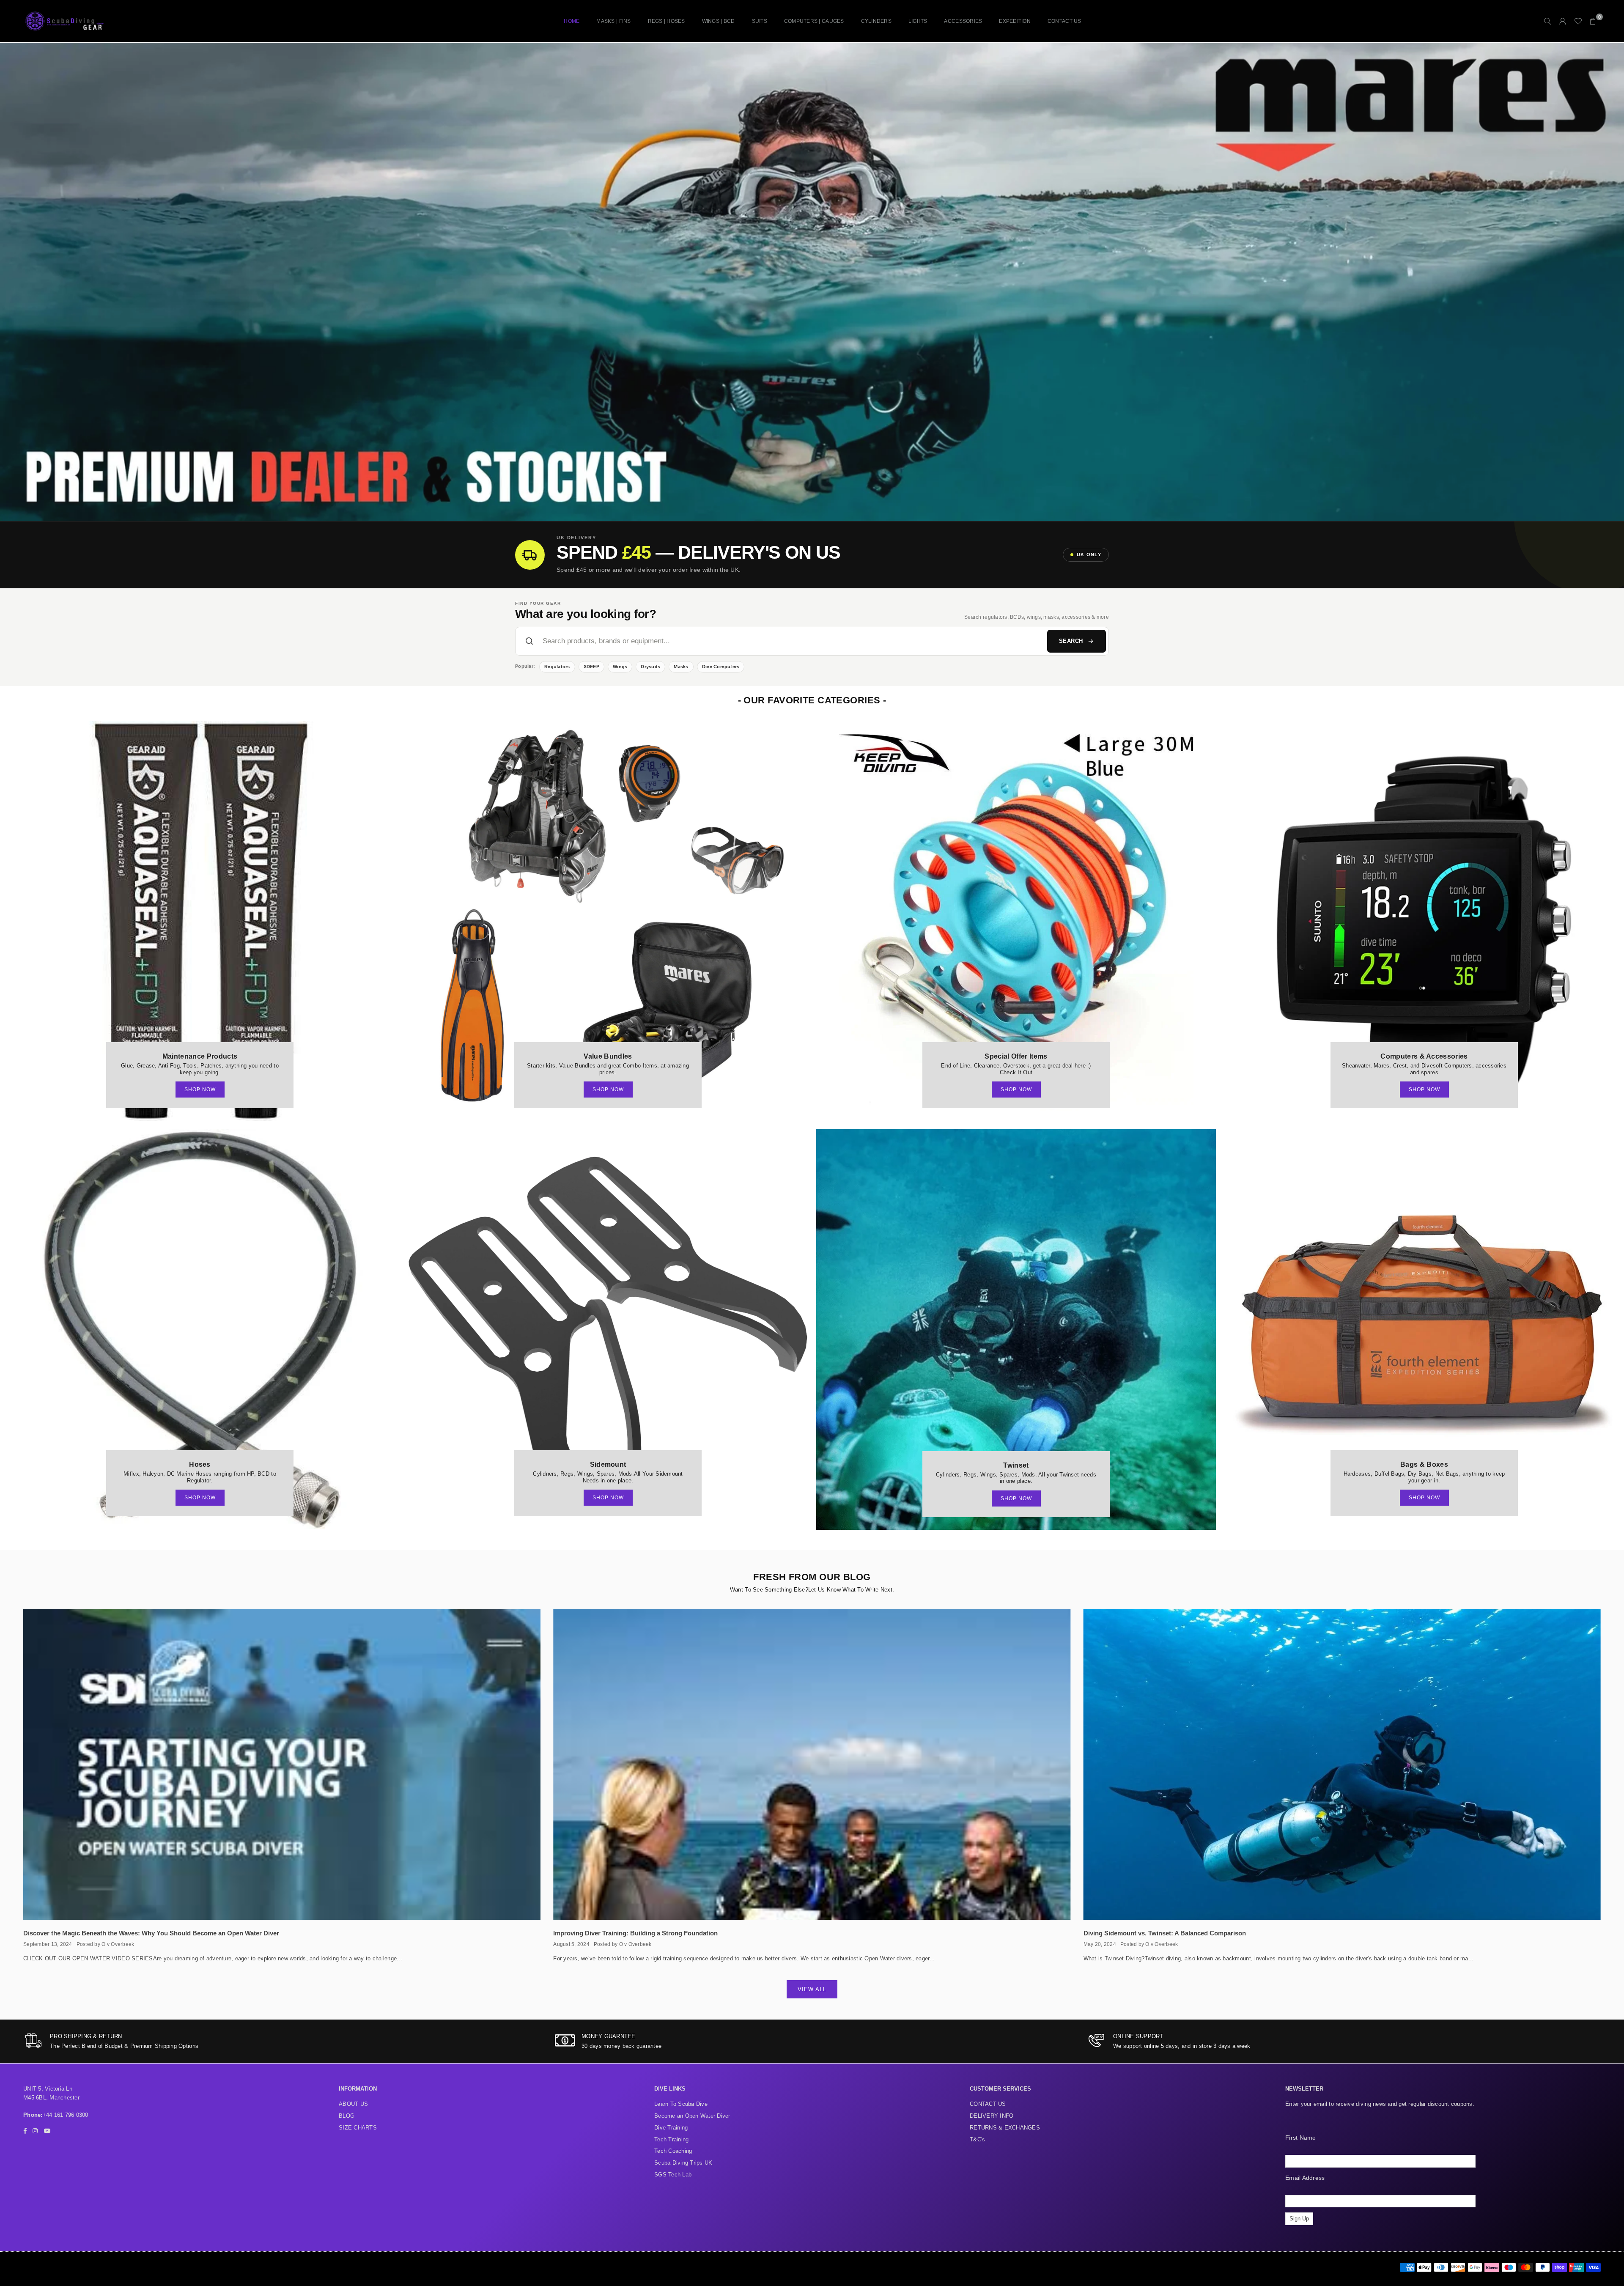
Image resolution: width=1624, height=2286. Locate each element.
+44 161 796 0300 (66, 2115)
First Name (1301, 2138)
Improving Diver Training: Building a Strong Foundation (635, 1933)
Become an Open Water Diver (692, 2116)
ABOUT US (353, 2104)
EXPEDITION (1015, 21)
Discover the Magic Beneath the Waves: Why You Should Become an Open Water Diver (151, 1933)
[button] (1593, 21)
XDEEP (591, 667)
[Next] (1608, 282)
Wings (620, 667)
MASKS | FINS (613, 21)
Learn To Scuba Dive (681, 2104)
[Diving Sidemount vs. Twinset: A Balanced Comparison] (1342, 1765)
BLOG (347, 2116)
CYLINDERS (876, 21)
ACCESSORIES (963, 21)
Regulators (557, 667)
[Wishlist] (1578, 21)
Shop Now (200, 1089)
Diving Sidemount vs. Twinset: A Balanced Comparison (1165, 1933)
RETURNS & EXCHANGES (1005, 2128)
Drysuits (650, 667)
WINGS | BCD (719, 21)
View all (812, 1989)
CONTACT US (1064, 21)
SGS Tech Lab (673, 2175)
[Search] (1547, 21)
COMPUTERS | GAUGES (814, 21)
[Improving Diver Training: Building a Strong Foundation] (812, 1765)
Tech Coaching (673, 2151)
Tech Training (671, 2139)
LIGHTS (918, 21)
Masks (681, 667)
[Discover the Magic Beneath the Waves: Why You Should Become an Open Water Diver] (282, 1765)
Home (572, 21)
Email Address (1305, 2178)
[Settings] (1563, 21)
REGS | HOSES (667, 21)
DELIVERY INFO (992, 2116)
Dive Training (671, 2128)
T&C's (977, 2139)
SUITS (760, 21)
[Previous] (16, 282)
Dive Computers (721, 667)
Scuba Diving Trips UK (683, 2163)
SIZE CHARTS (358, 2128)
